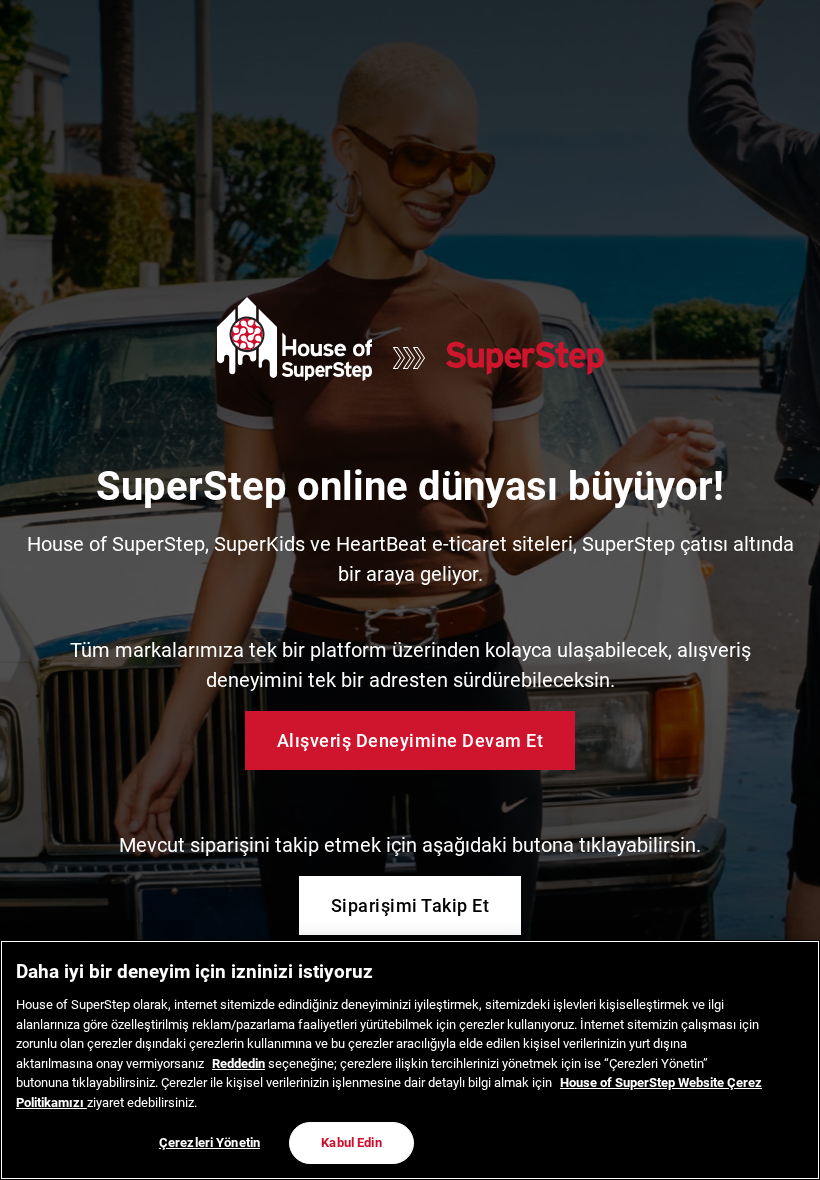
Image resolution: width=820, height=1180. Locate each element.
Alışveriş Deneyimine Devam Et (410, 740)
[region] (410, 1060)
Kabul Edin (351, 1142)
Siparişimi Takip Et (410, 905)
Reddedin (238, 1063)
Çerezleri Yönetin (209, 1142)
